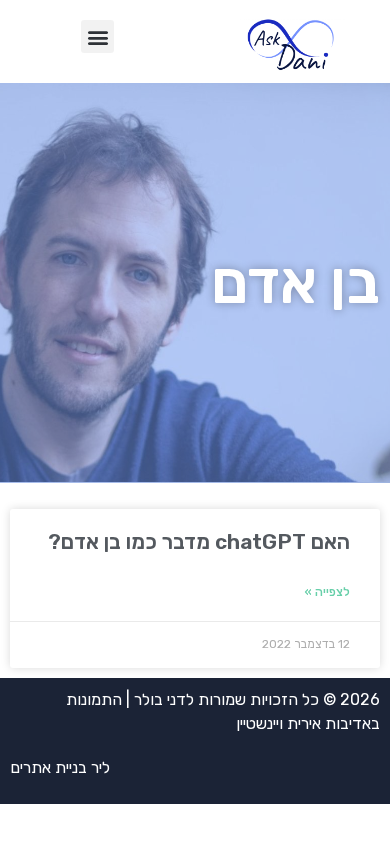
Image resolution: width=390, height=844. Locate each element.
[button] (97, 36)
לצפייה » (327, 592)
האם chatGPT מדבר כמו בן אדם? (199, 541)
